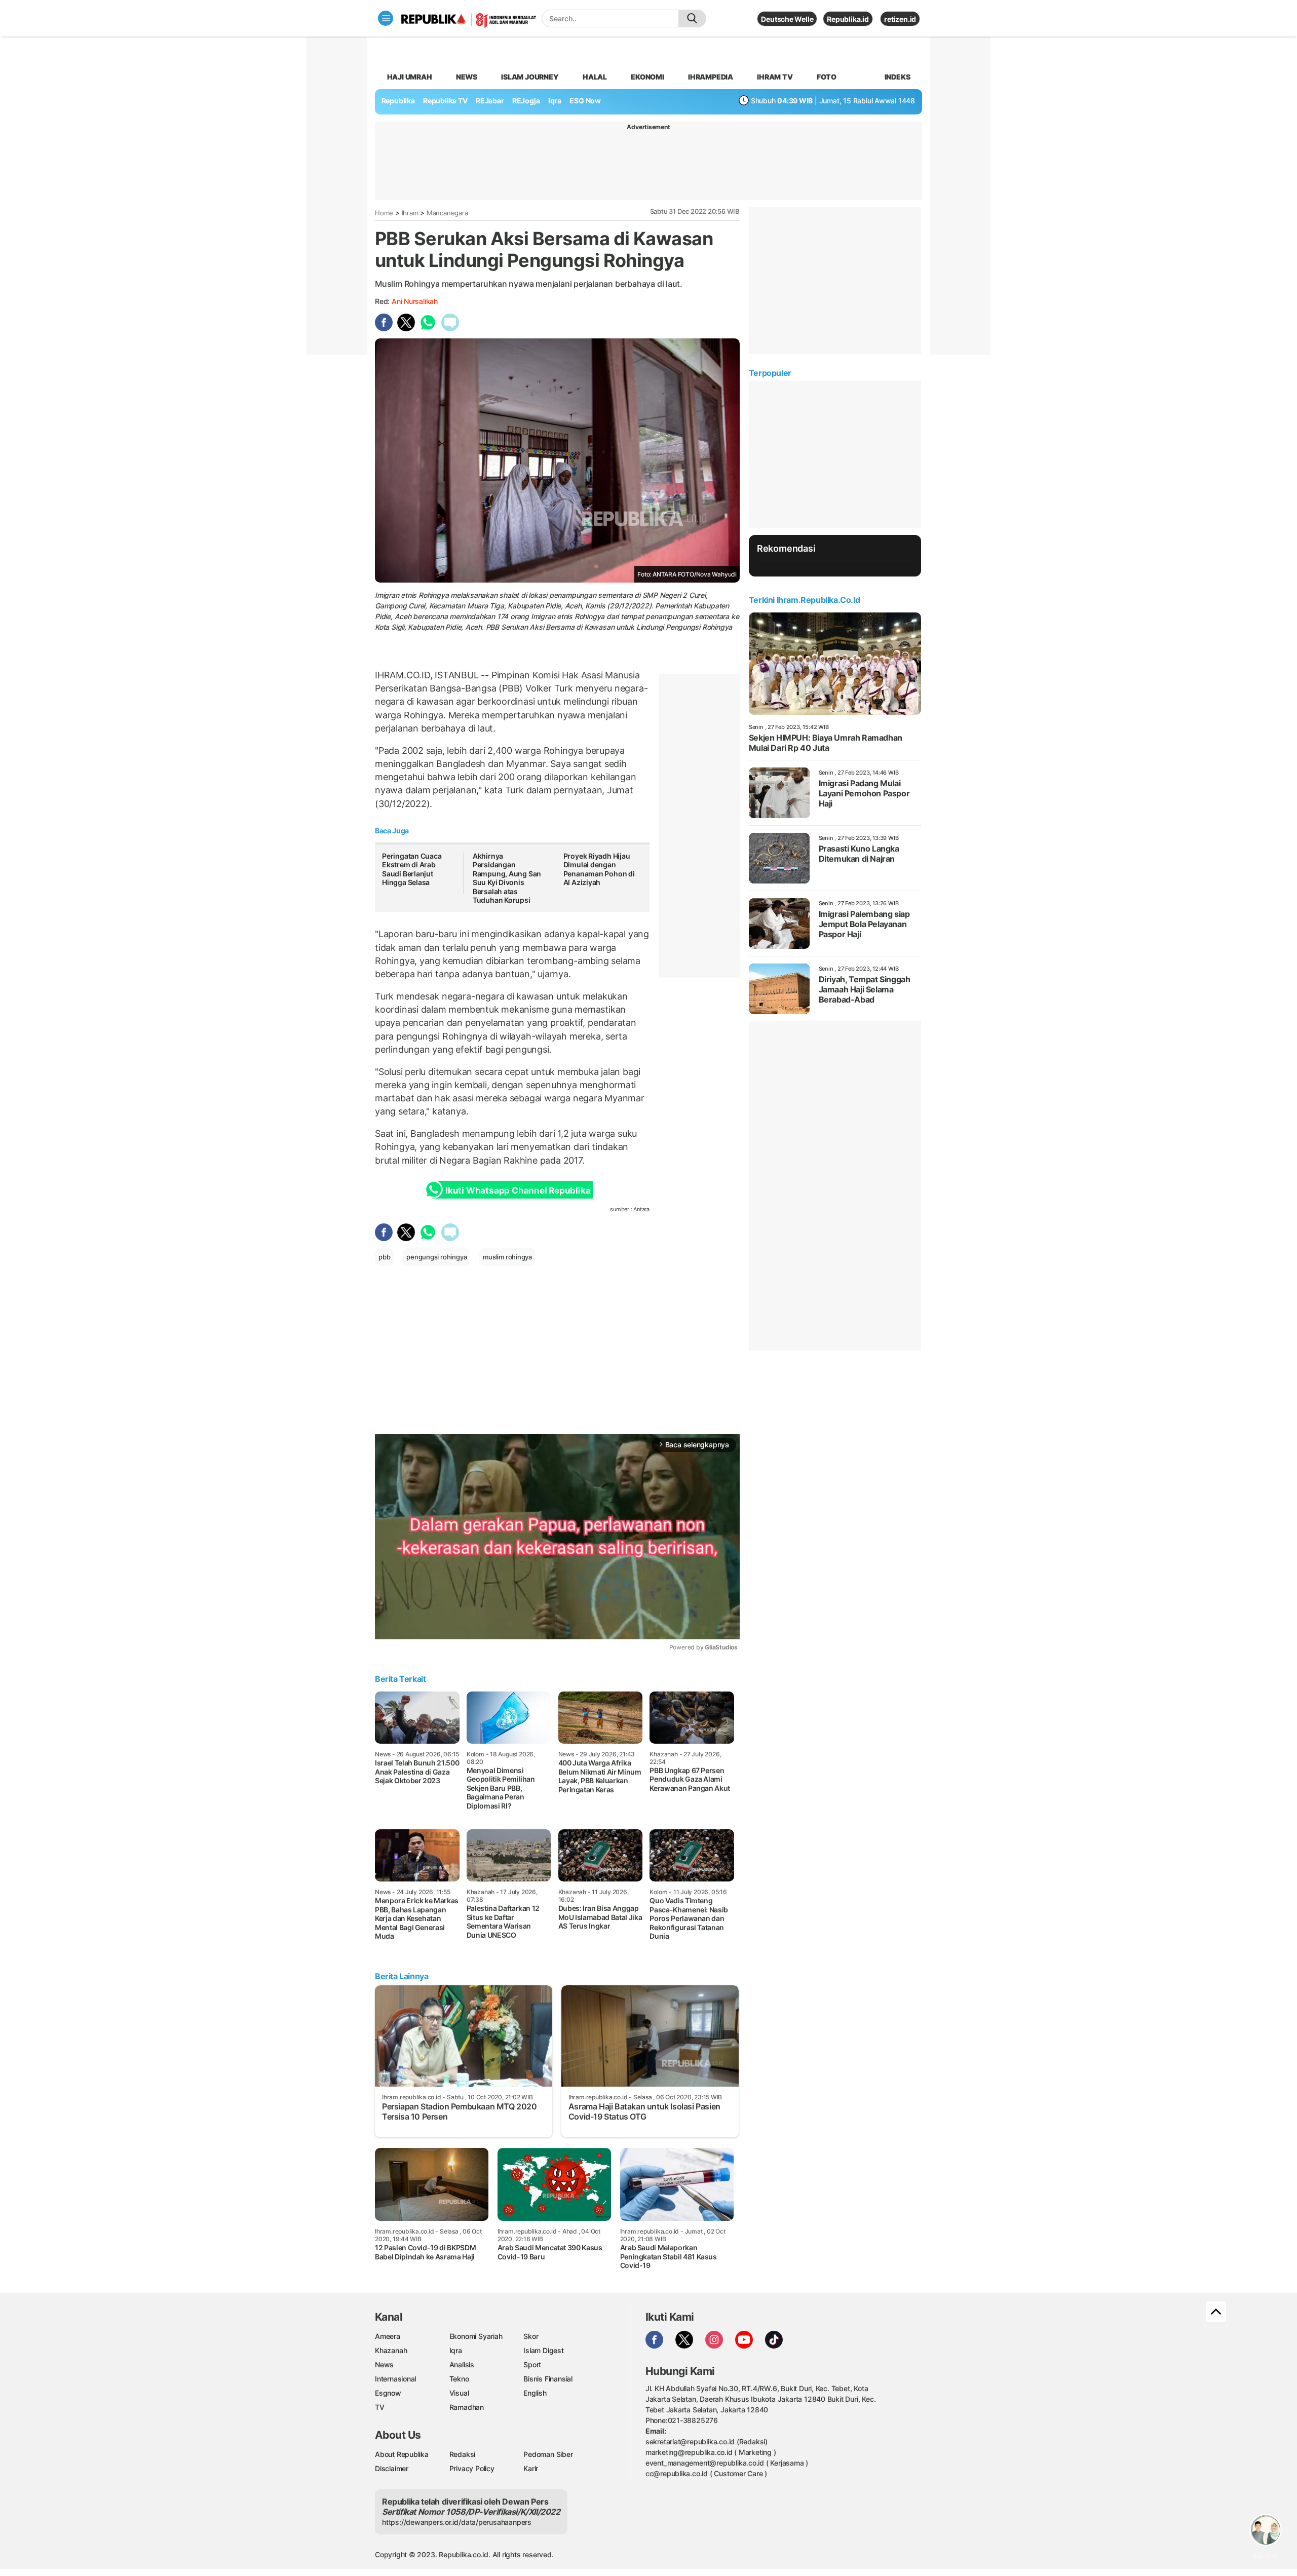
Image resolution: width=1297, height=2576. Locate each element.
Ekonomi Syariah (476, 2336)
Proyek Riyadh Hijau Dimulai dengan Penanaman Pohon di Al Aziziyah (599, 869)
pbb (384, 1257)
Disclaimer (392, 2468)
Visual (459, 2393)
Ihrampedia (711, 77)
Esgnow (388, 2393)
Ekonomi (647, 77)
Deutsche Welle (787, 19)
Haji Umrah (410, 77)
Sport (532, 2364)
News (467, 77)
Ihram (410, 213)
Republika (398, 101)
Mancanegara (447, 213)
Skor (531, 2336)
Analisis (462, 2364)
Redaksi (463, 2454)
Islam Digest (543, 2350)
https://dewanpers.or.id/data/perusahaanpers (457, 2522)
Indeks (898, 77)
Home (384, 213)
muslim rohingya (507, 1257)
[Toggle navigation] (386, 18)
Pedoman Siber (548, 2454)
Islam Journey (530, 77)
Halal (595, 77)
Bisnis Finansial (548, 2379)
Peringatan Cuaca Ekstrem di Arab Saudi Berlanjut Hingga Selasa (412, 869)
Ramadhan (467, 2407)
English (535, 2393)
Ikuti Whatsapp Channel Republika (518, 1190)
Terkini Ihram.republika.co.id (804, 600)
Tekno (459, 2379)
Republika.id (848, 19)
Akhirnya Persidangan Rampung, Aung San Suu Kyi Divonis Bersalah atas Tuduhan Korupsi (507, 878)
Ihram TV (775, 77)
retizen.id (900, 19)
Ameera (388, 2336)
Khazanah (391, 2350)
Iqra (456, 2350)
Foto (827, 77)
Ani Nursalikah (415, 301)
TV (380, 2407)
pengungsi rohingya (436, 1257)
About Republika (402, 2454)
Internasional (395, 2379)
